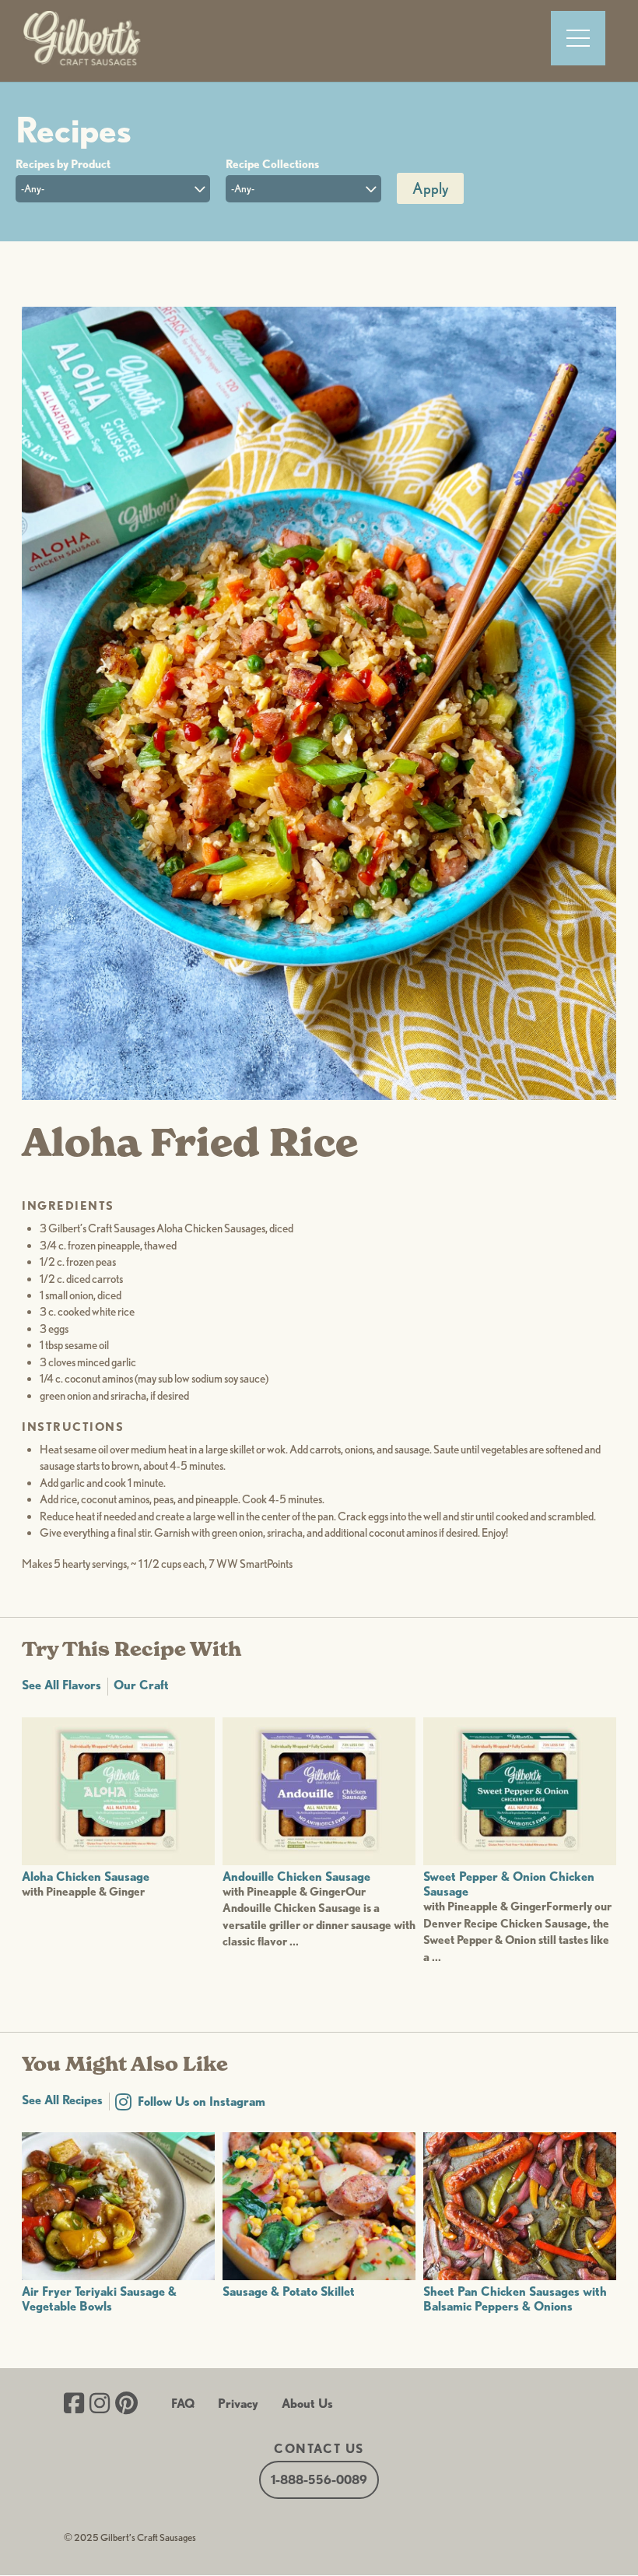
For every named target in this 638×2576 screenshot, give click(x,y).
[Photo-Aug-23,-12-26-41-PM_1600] (319, 1095)
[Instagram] (100, 2405)
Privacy (238, 2404)
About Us (307, 2404)
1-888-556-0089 (319, 2480)
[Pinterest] (126, 2405)
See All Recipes (62, 2100)
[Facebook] (74, 2405)
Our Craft (141, 1685)
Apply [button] (430, 188)
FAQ (183, 2404)
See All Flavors (61, 1685)
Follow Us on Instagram (202, 2102)
